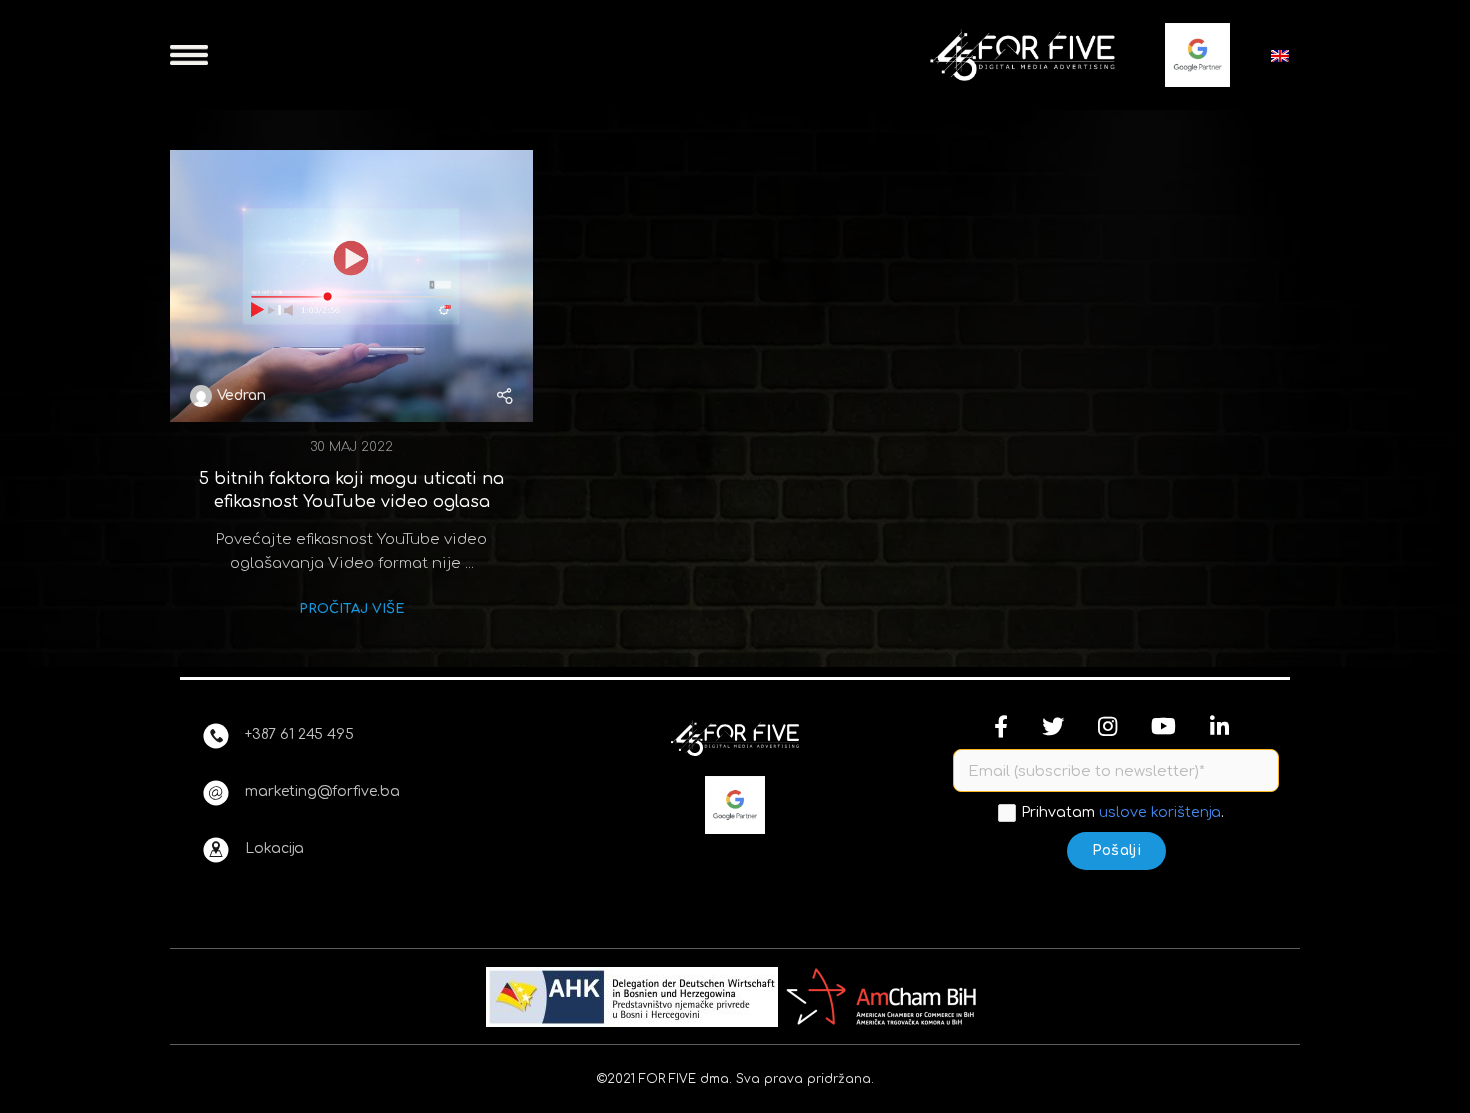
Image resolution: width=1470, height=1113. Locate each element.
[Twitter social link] (1053, 726)
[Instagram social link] (1107, 726)
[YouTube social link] (1163, 726)
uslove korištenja (1160, 812)
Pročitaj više (351, 609)
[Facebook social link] (1001, 726)
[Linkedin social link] (1219, 726)
